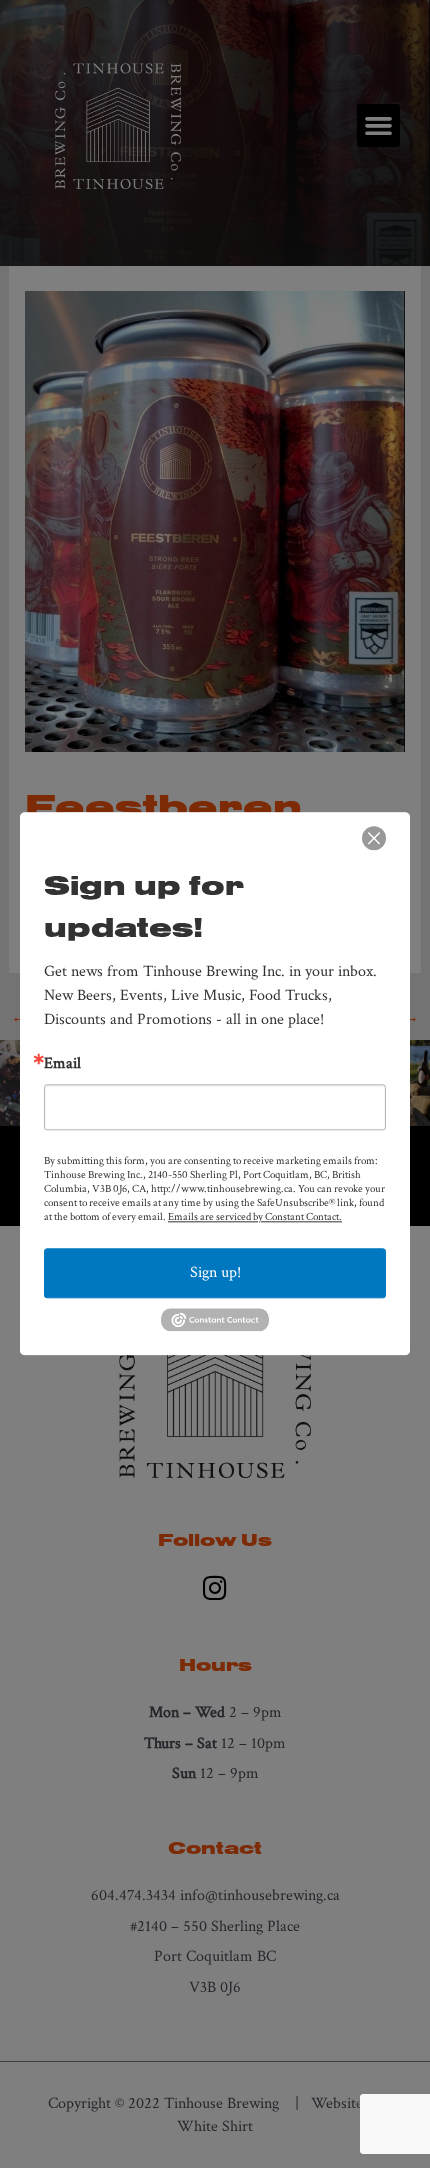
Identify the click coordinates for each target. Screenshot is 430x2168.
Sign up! (215, 1272)
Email (62, 1064)
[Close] (374, 838)
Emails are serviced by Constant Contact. (255, 1217)
